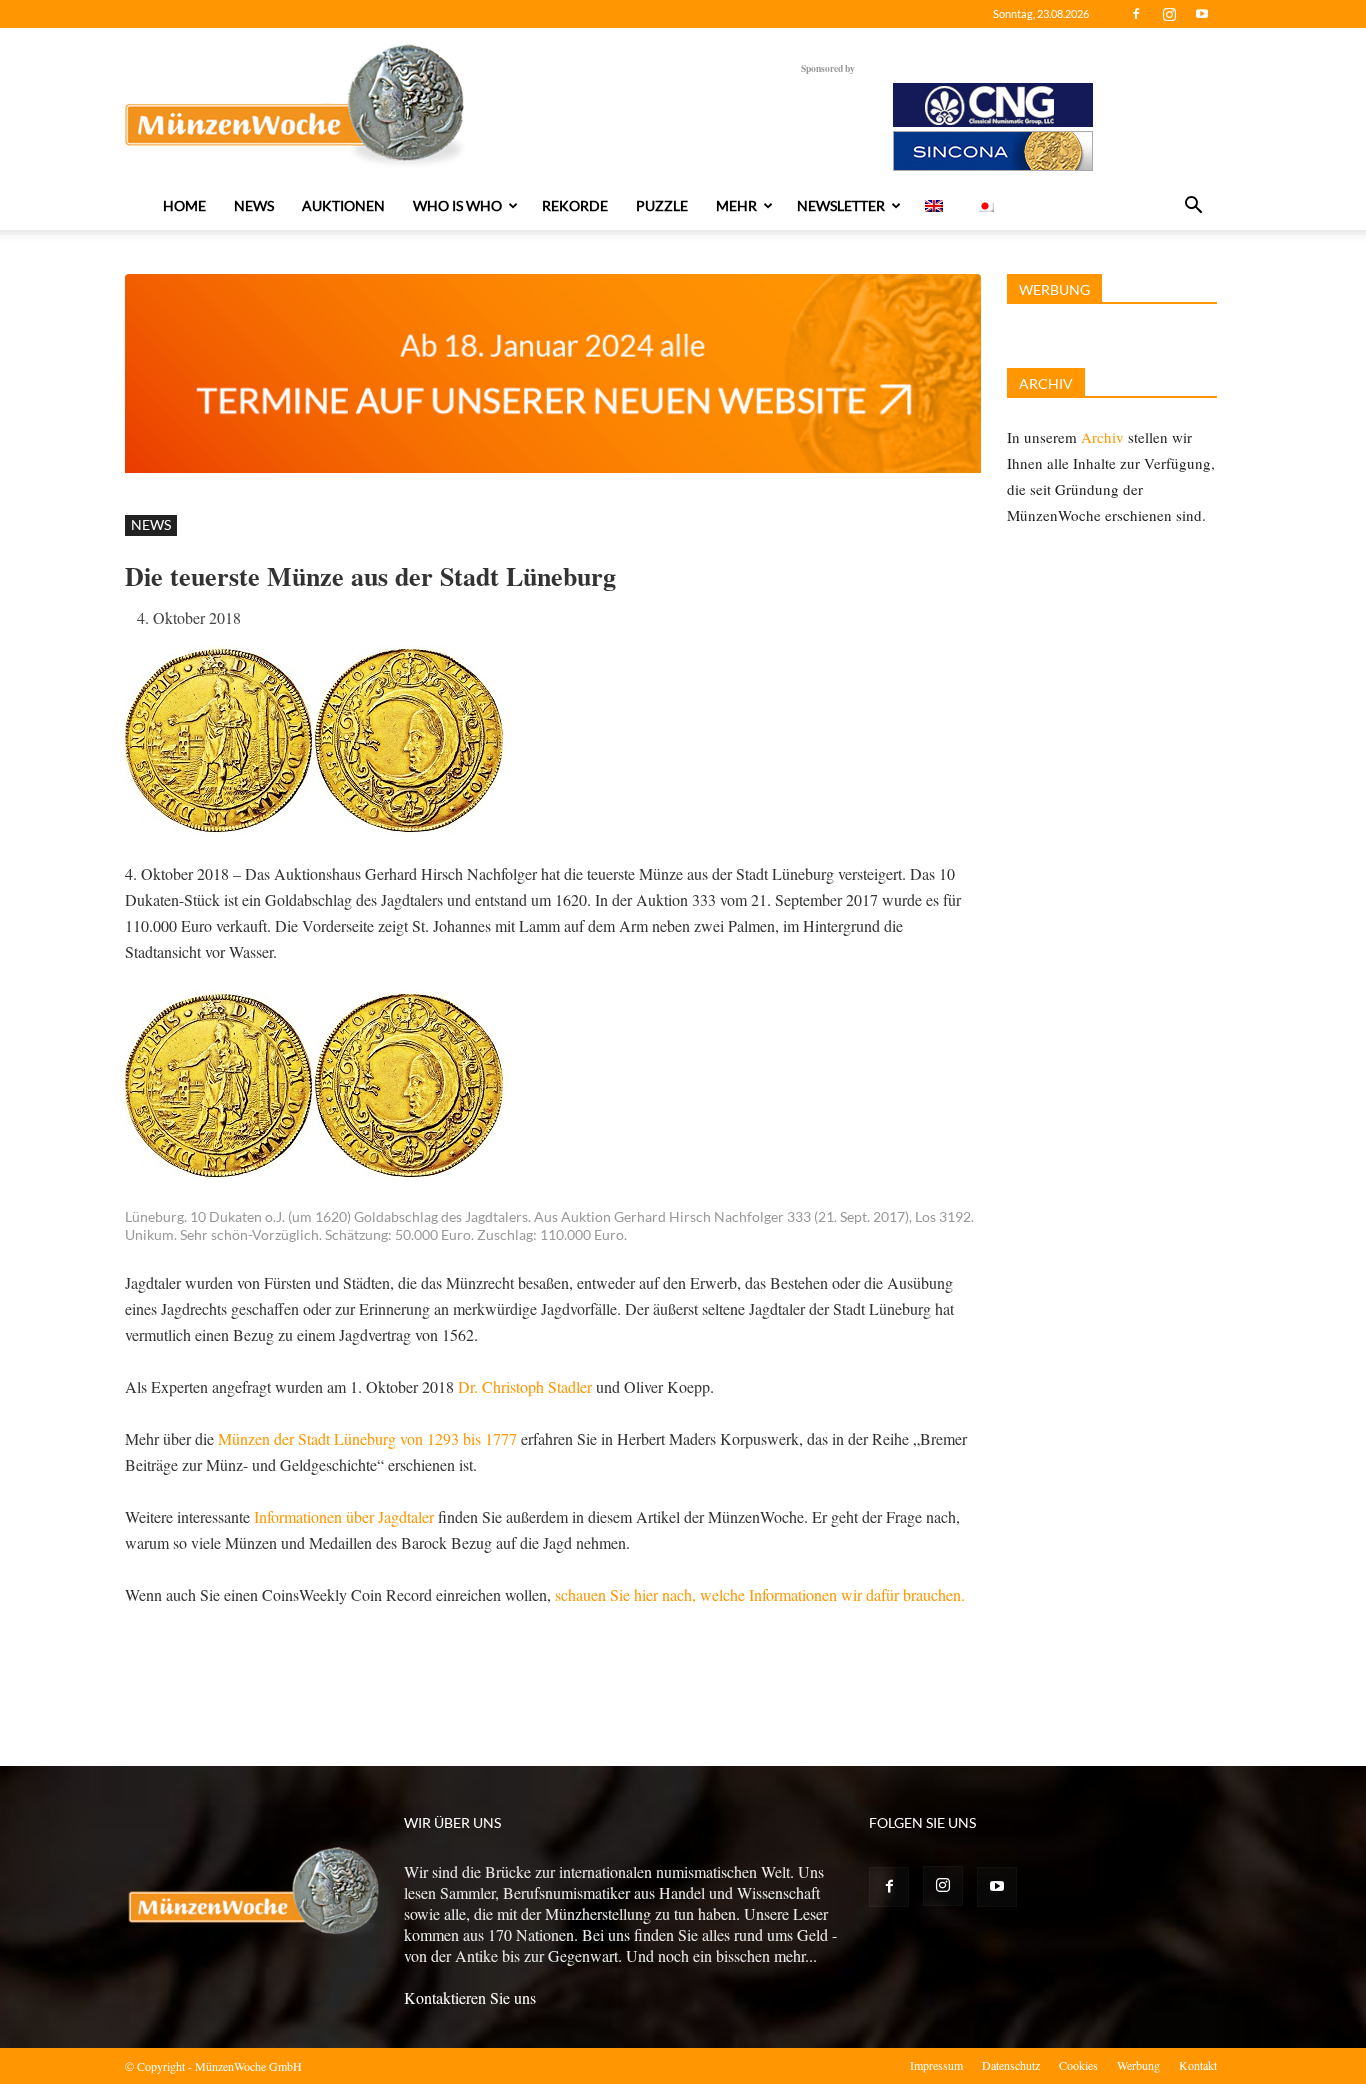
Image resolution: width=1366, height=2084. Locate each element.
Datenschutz (1011, 2065)
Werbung (1138, 2065)
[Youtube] (1202, 14)
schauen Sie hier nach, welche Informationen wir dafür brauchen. (760, 1594)
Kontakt (1198, 2065)
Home (184, 205)
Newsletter (841, 205)
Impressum (936, 2065)
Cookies (1078, 2065)
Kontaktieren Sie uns (470, 1997)
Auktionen (343, 205)
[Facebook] (1136, 14)
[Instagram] (1169, 14)
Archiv (1102, 437)
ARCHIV (1046, 383)
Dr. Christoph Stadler (527, 1386)
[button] (1193, 207)
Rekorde (575, 205)
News (254, 205)
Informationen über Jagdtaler (344, 1516)
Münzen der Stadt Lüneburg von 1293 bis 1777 (367, 1438)
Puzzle (662, 205)
